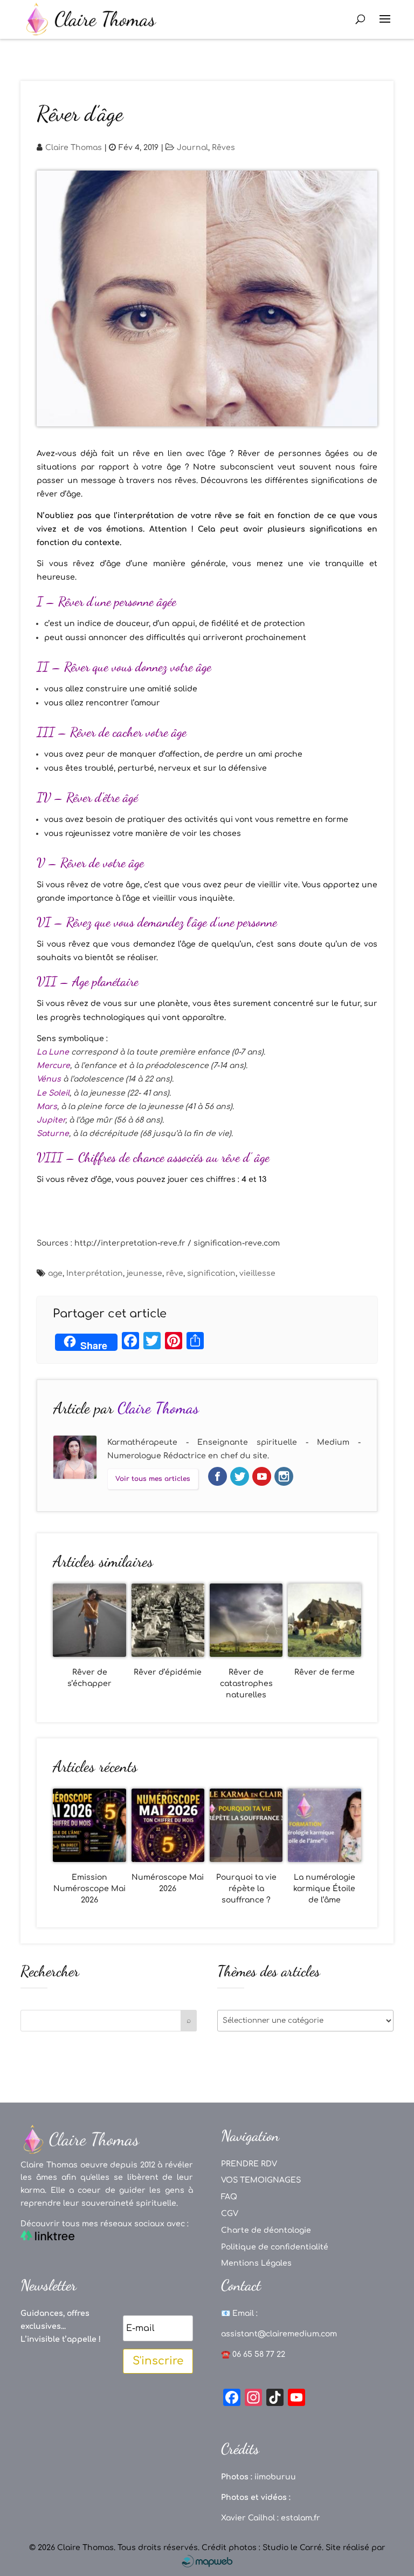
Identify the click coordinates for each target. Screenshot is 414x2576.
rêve (175, 1273)
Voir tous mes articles (153, 1479)
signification (211, 1273)
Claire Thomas (74, 148)
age (55, 1273)
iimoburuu (275, 2477)
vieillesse (257, 1273)
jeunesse (144, 1273)
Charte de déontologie (266, 2230)
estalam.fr (301, 2518)
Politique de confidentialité (275, 2247)
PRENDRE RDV (249, 2164)
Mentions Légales (256, 2263)
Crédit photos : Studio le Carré (262, 2548)
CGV (230, 2214)
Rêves (223, 148)
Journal (192, 148)
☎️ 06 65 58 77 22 (253, 2354)
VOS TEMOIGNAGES (261, 2180)
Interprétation (95, 1273)
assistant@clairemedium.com (279, 2334)
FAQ (229, 2197)
